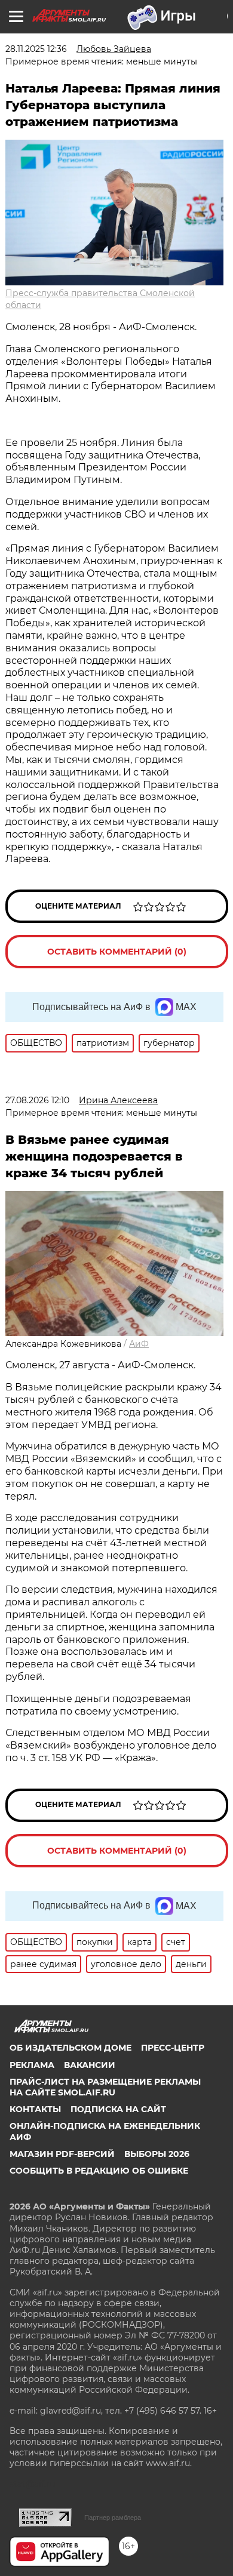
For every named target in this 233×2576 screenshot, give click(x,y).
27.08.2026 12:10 (37, 1100)
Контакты (35, 2109)
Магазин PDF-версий (62, 2154)
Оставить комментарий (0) (117, 952)
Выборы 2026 (157, 2154)
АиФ (139, 1344)
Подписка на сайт (118, 2109)
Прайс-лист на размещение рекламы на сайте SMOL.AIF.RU (105, 2087)
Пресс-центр (173, 2048)
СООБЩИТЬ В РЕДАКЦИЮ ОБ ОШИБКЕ (99, 2171)
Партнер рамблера (113, 2517)
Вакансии (90, 2065)
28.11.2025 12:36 (36, 49)
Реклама (32, 2065)
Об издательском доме (70, 2048)
